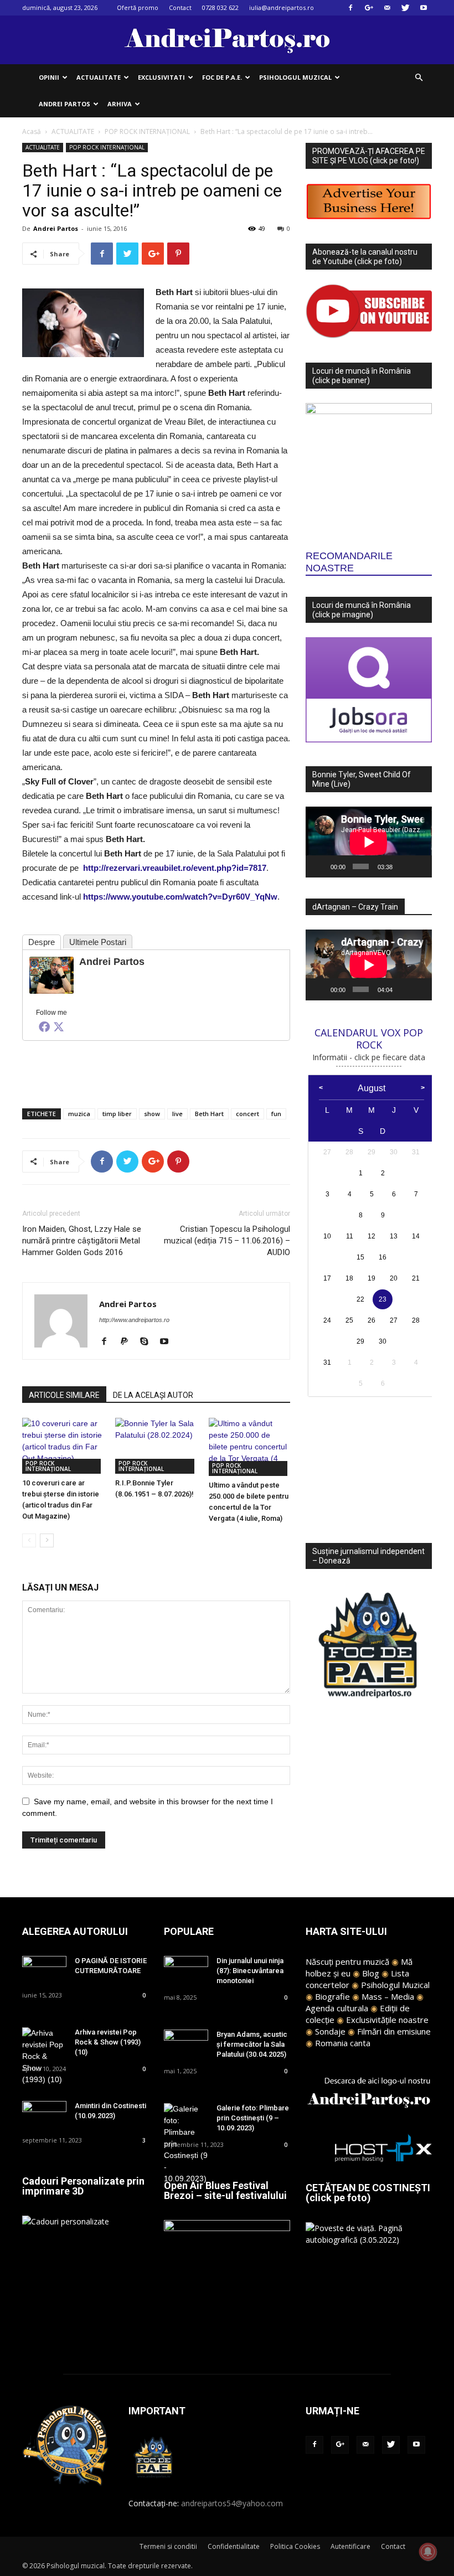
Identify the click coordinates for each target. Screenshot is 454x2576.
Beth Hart (209, 1114)
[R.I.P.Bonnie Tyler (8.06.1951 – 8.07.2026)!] (156, 1446)
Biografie (332, 1996)
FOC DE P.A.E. (222, 77)
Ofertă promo (138, 7)
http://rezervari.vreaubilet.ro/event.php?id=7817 (175, 868)
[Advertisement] (156, 1071)
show (152, 1114)
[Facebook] (350, 8)
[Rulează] (320, 866)
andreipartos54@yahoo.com (232, 2503)
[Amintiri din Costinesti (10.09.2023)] (44, 2116)
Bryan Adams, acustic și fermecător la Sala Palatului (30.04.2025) (252, 2044)
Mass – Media (388, 1996)
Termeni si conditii (168, 2546)
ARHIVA (120, 104)
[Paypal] (128, 1342)
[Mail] (387, 8)
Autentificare (350, 2546)
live (177, 1114)
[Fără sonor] (403, 866)
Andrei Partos (56, 228)
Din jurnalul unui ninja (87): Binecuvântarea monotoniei (250, 1971)
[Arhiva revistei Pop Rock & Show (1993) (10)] (44, 2056)
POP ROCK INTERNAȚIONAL (147, 131)
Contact (180, 7)
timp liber (117, 1114)
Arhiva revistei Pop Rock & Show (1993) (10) (108, 2042)
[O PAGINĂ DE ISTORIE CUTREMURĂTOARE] (44, 1971)
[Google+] (369, 8)
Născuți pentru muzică (347, 1961)
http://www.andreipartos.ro (134, 1320)
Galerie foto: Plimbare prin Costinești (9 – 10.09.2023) (253, 2118)
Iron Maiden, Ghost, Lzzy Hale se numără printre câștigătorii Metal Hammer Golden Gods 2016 (82, 1241)
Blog (371, 1973)
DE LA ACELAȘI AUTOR (153, 1395)
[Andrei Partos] (51, 975)
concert (247, 1114)
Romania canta (343, 2043)
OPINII (49, 77)
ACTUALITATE (99, 77)
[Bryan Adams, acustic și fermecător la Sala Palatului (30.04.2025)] (186, 2045)
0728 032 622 (220, 7)
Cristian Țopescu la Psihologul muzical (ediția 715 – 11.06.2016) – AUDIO (227, 1241)
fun (276, 1114)
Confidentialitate (234, 2546)
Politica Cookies (295, 2546)
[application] (369, 842)
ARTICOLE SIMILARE (64, 1395)
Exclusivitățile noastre (387, 2020)
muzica (79, 1114)
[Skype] (148, 1342)
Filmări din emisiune (394, 2031)
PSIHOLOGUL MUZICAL (295, 77)
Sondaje (330, 2031)
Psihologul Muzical (395, 1985)
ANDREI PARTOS (65, 104)
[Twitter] (405, 8)
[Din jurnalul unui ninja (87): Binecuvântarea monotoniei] (186, 1971)
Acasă (32, 131)
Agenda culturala (337, 2008)
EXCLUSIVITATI (161, 77)
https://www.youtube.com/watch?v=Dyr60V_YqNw (180, 897)
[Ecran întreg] (419, 866)
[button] (419, 78)
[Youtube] (424, 8)
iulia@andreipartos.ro (282, 7)
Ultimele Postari (98, 942)
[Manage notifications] (428, 2552)
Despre (42, 942)
